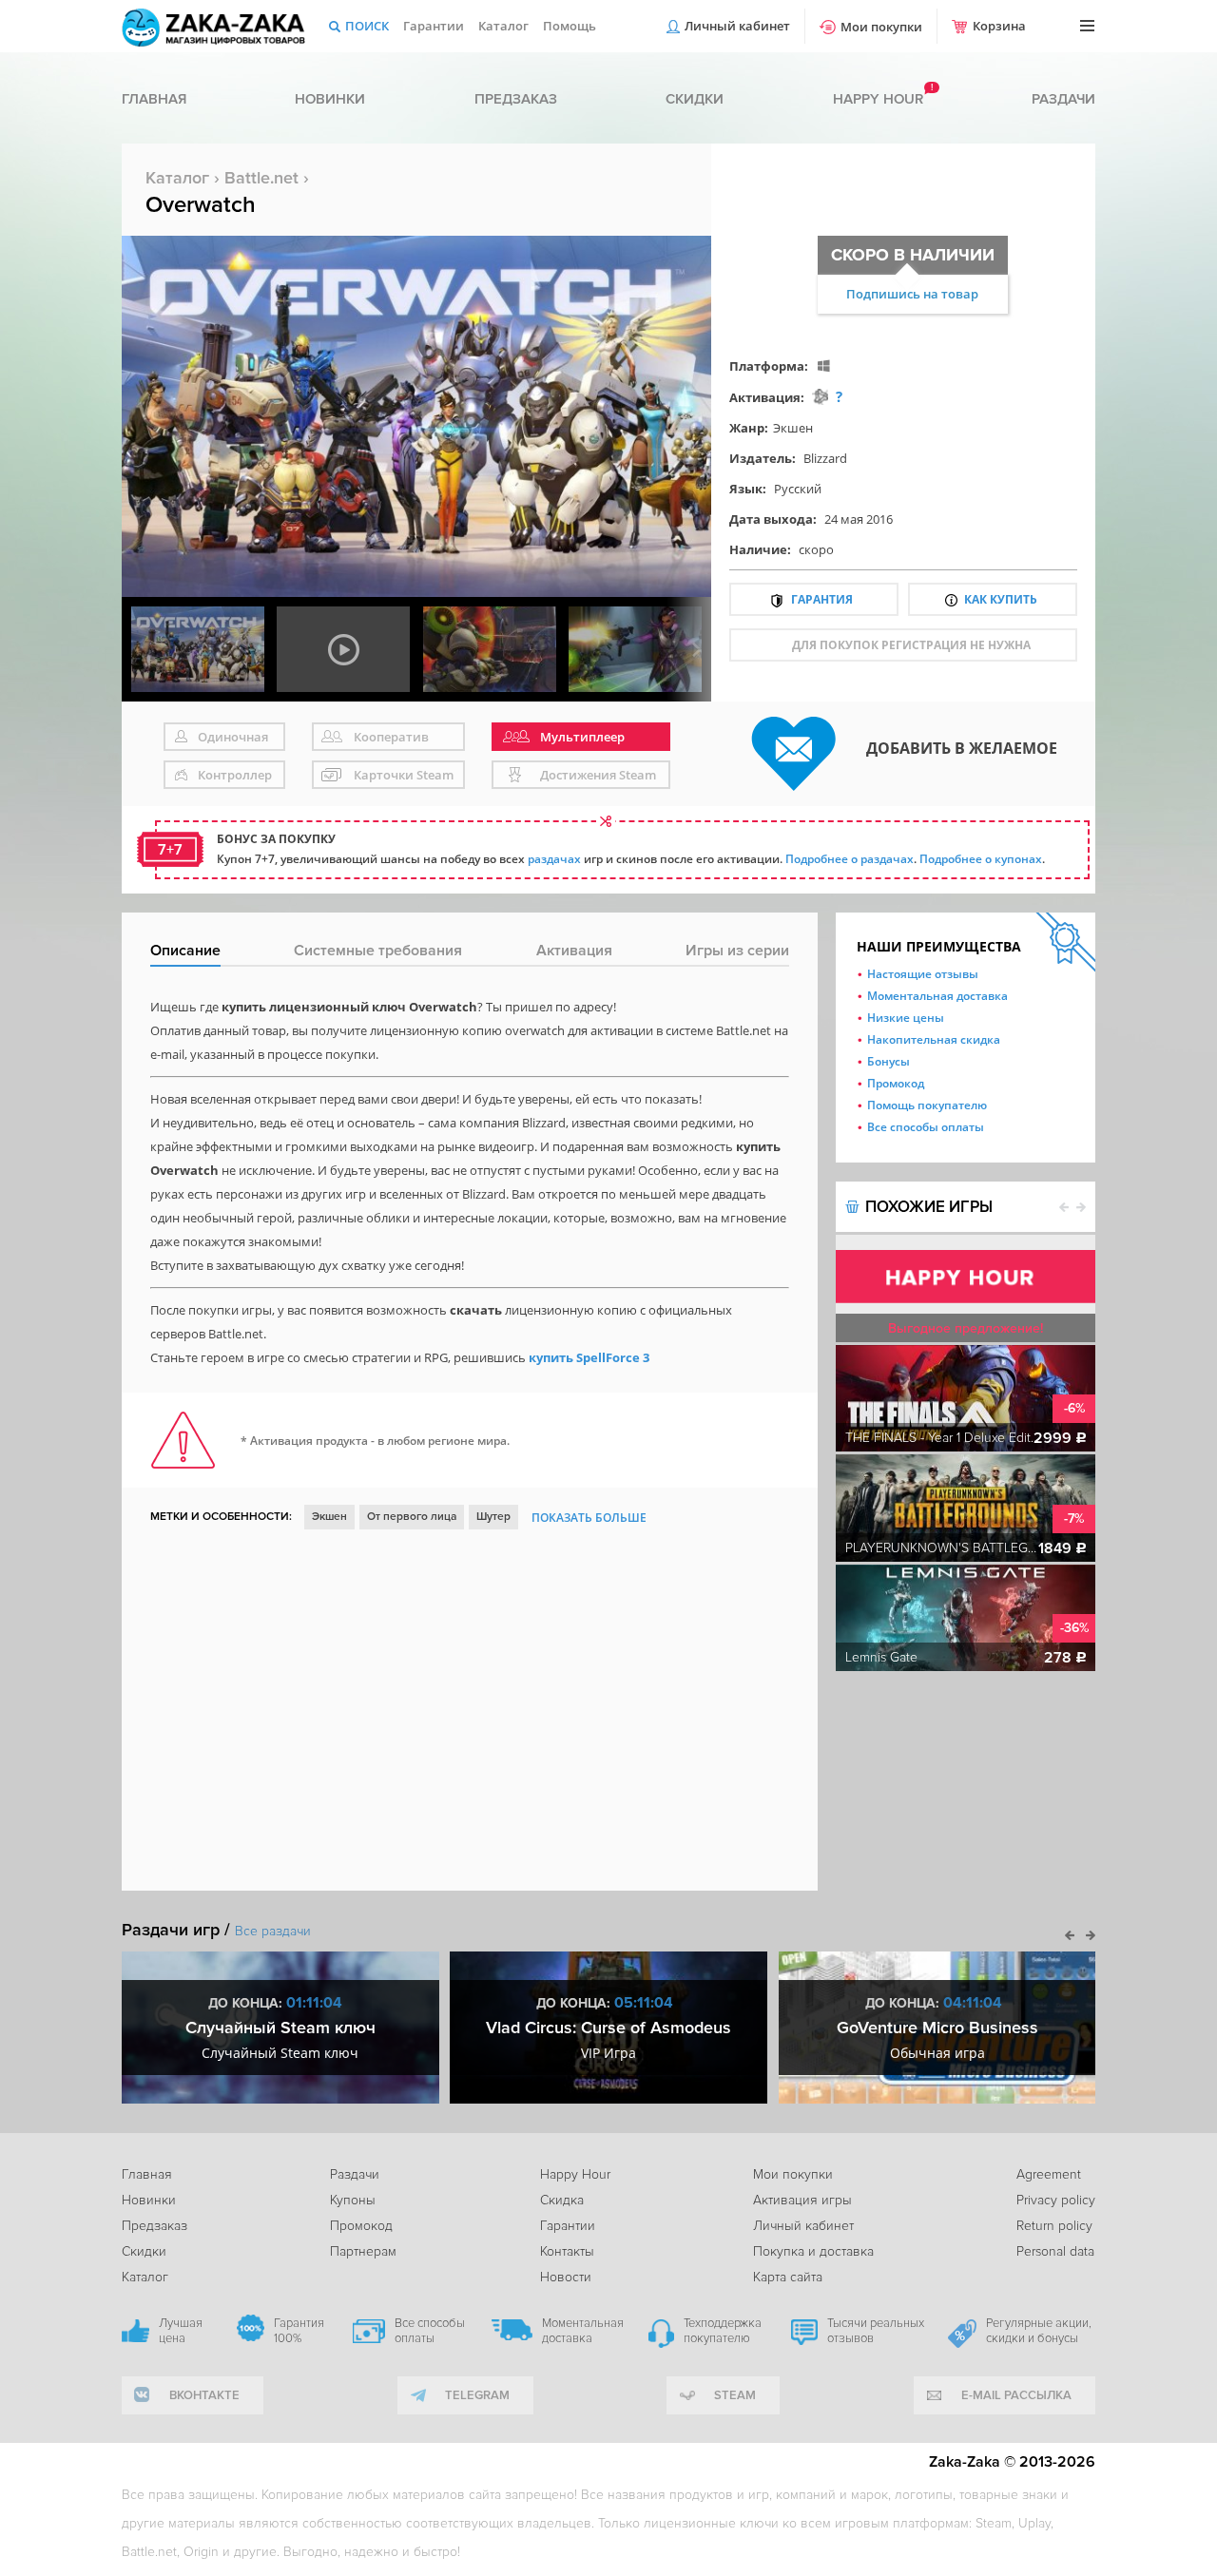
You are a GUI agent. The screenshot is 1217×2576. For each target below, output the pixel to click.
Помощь (570, 26)
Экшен (793, 428)
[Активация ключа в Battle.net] (820, 397)
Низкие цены (906, 1018)
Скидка (562, 2200)
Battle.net (261, 178)
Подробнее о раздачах (850, 859)
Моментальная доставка (937, 996)
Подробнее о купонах (981, 859)
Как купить (1001, 599)
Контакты (567, 2251)
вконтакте (204, 2395)
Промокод (896, 1083)
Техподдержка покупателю (723, 2331)
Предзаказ (516, 99)
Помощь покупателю (927, 1105)
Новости (566, 2277)
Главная (154, 99)
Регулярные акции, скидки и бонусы (1039, 2331)
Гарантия (822, 599)
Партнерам (363, 2251)
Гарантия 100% (299, 2331)
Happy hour (878, 99)
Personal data (1055, 2251)
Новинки (330, 99)
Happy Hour (575, 2174)
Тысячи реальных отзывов (876, 2331)
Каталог (503, 26)
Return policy (1054, 2226)
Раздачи (1063, 99)
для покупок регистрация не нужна (911, 645)
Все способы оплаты (926, 1127)
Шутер (493, 1517)
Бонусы (889, 1061)
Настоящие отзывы (923, 974)
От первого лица (412, 1517)
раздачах (554, 859)
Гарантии (434, 26)
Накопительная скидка (934, 1039)
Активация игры (802, 2200)
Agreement (1049, 2174)
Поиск (367, 26)
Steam (735, 2395)
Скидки (695, 99)
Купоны (353, 2200)
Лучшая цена (181, 2331)
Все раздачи (273, 1931)
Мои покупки (881, 27)
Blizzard (825, 458)
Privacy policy (1056, 2200)
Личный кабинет (737, 26)
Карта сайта (788, 2277)
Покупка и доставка (813, 2251)
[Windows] (824, 365)
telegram (477, 2395)
